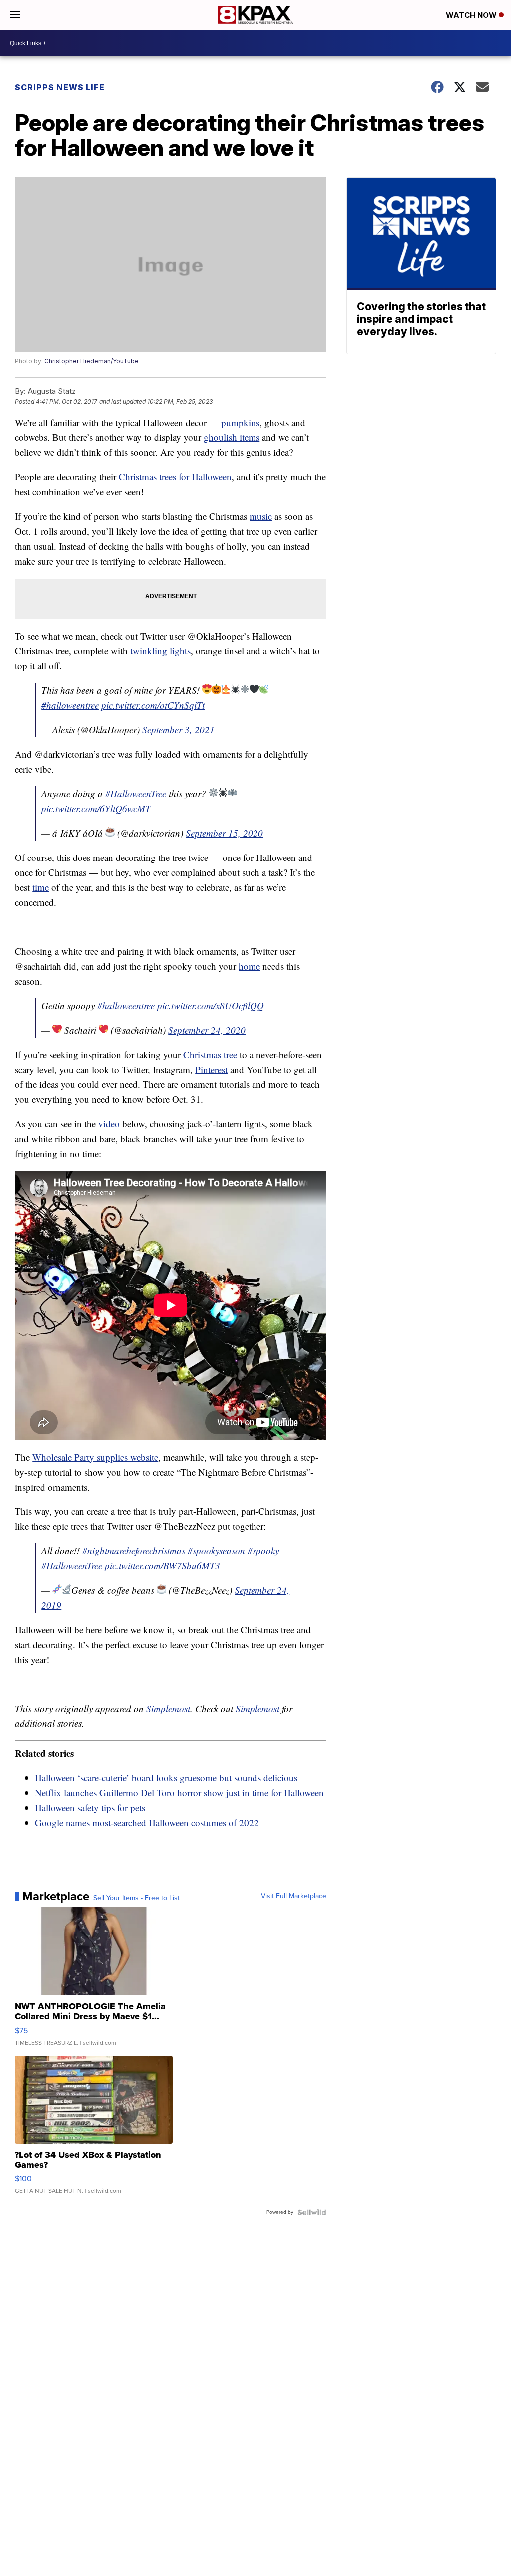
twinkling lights (160, 651)
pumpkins (240, 422)
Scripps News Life (60, 87)
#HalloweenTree (136, 793)
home (249, 966)
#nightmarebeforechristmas (134, 1551)
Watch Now (472, 15)
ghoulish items (232, 437)
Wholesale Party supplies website (95, 1457)
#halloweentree (70, 705)
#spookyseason (216, 1551)
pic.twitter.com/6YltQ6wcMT (96, 808)
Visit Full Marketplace (294, 1896)
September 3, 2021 (178, 730)
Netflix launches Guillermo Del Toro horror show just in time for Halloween (179, 1793)
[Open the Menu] (15, 15)
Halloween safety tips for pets (90, 1808)
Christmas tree (210, 1054)
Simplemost (168, 1708)
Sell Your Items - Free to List (136, 1898)
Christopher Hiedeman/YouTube (92, 361)
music (261, 516)
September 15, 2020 (224, 833)
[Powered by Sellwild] (312, 2212)
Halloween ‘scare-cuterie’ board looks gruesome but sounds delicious (166, 1778)
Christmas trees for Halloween (175, 477)
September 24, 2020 (207, 1030)
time (41, 887)
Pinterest (211, 1069)
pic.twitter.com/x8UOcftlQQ (211, 1005)
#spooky (263, 1551)
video (109, 1124)
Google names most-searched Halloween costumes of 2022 (147, 1823)
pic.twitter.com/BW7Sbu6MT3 (162, 1566)
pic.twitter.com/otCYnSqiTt (153, 705)
